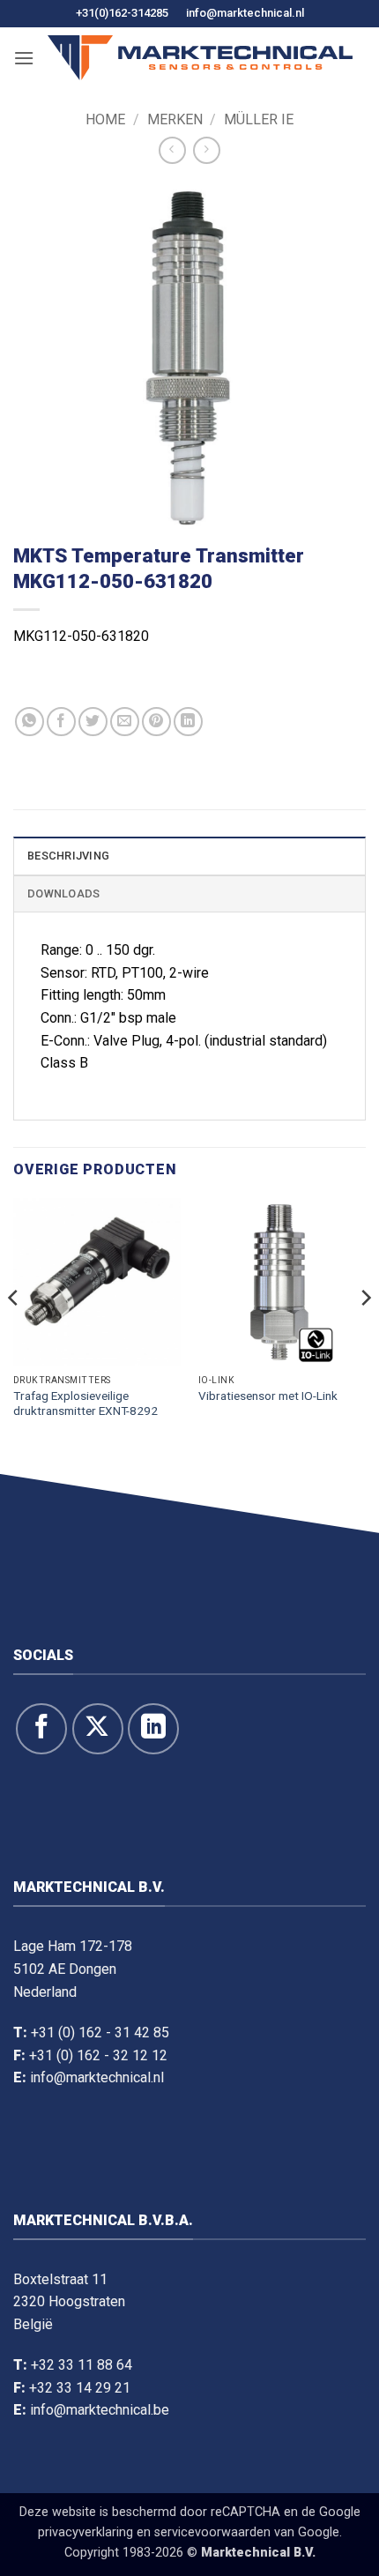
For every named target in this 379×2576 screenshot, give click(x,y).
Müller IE (259, 119)
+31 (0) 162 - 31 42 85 (100, 2033)
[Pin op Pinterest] (156, 722)
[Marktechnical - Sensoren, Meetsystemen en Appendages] (200, 58)
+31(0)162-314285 (122, 13)
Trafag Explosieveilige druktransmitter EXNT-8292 (85, 1403)
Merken (175, 119)
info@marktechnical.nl (245, 13)
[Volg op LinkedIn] (153, 1729)
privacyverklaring (85, 2532)
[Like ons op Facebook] (41, 1729)
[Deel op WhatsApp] (30, 722)
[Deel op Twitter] (93, 722)
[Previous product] (207, 150)
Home (105, 119)
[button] (24, 58)
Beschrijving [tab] (68, 856)
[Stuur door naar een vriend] (125, 722)
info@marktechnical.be (100, 2410)
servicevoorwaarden (212, 2532)
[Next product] (172, 150)
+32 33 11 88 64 (82, 2365)
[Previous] (14, 1333)
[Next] (365, 1333)
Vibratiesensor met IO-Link (268, 1396)
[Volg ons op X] (98, 1729)
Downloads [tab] (63, 893)
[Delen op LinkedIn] (188, 722)
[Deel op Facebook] (61, 722)
